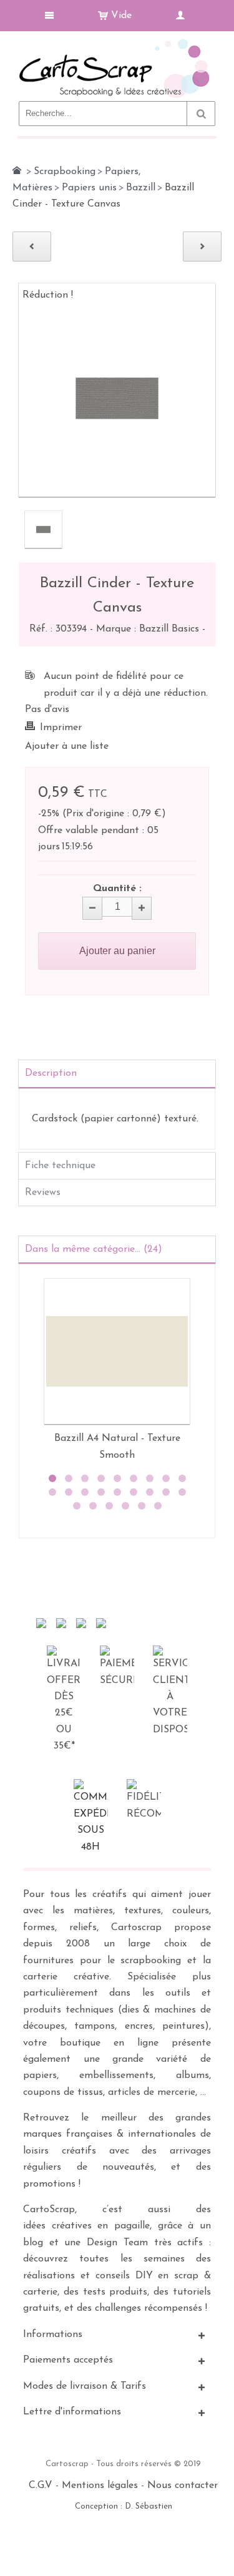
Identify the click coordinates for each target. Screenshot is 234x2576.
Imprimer (61, 728)
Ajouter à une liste (67, 746)
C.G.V (41, 2486)
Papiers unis (89, 188)
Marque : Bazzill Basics (149, 629)
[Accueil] (17, 170)
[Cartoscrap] (117, 44)
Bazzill (141, 188)
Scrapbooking (65, 172)
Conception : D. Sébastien (124, 2506)
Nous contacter (183, 2486)
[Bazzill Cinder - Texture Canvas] (43, 529)
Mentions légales (100, 2486)
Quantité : (117, 889)
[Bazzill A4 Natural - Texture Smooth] (117, 1351)
